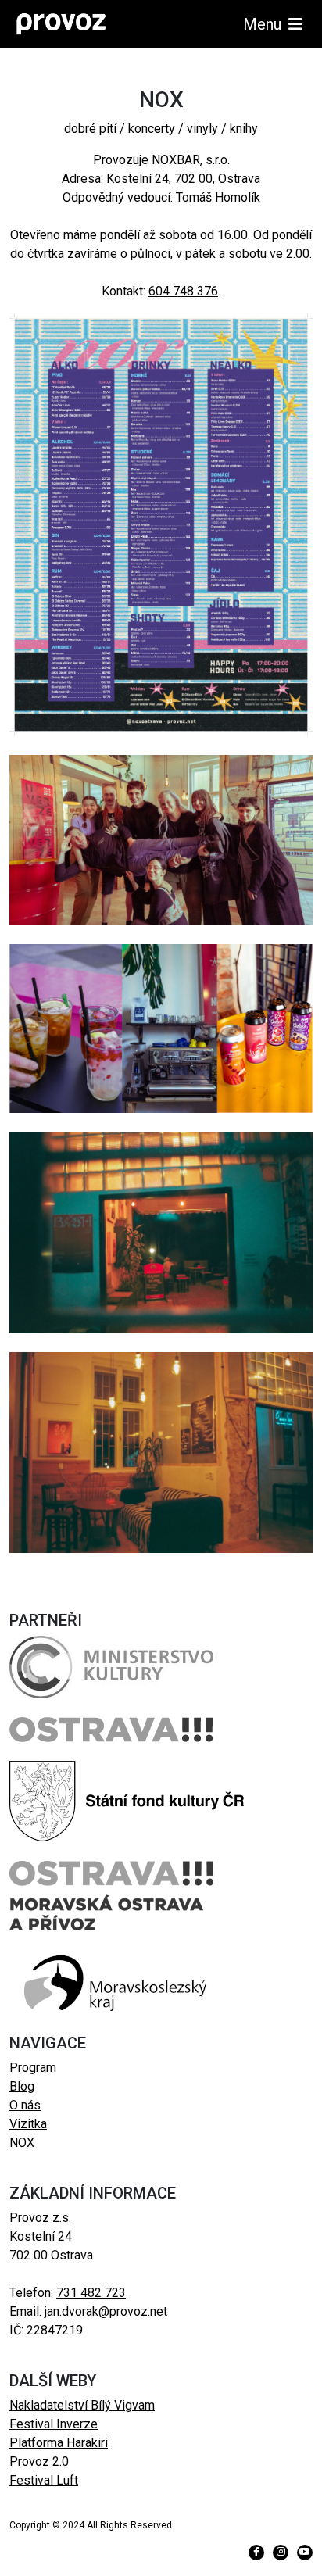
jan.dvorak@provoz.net (106, 2311)
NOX (22, 2143)
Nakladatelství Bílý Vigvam (82, 2405)
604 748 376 (183, 291)
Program (33, 2068)
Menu (264, 24)
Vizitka (28, 2124)
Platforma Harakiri (59, 2443)
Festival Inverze (54, 2424)
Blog (22, 2086)
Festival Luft (44, 2480)
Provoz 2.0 (39, 2462)
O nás (25, 2105)
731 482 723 (91, 2293)
